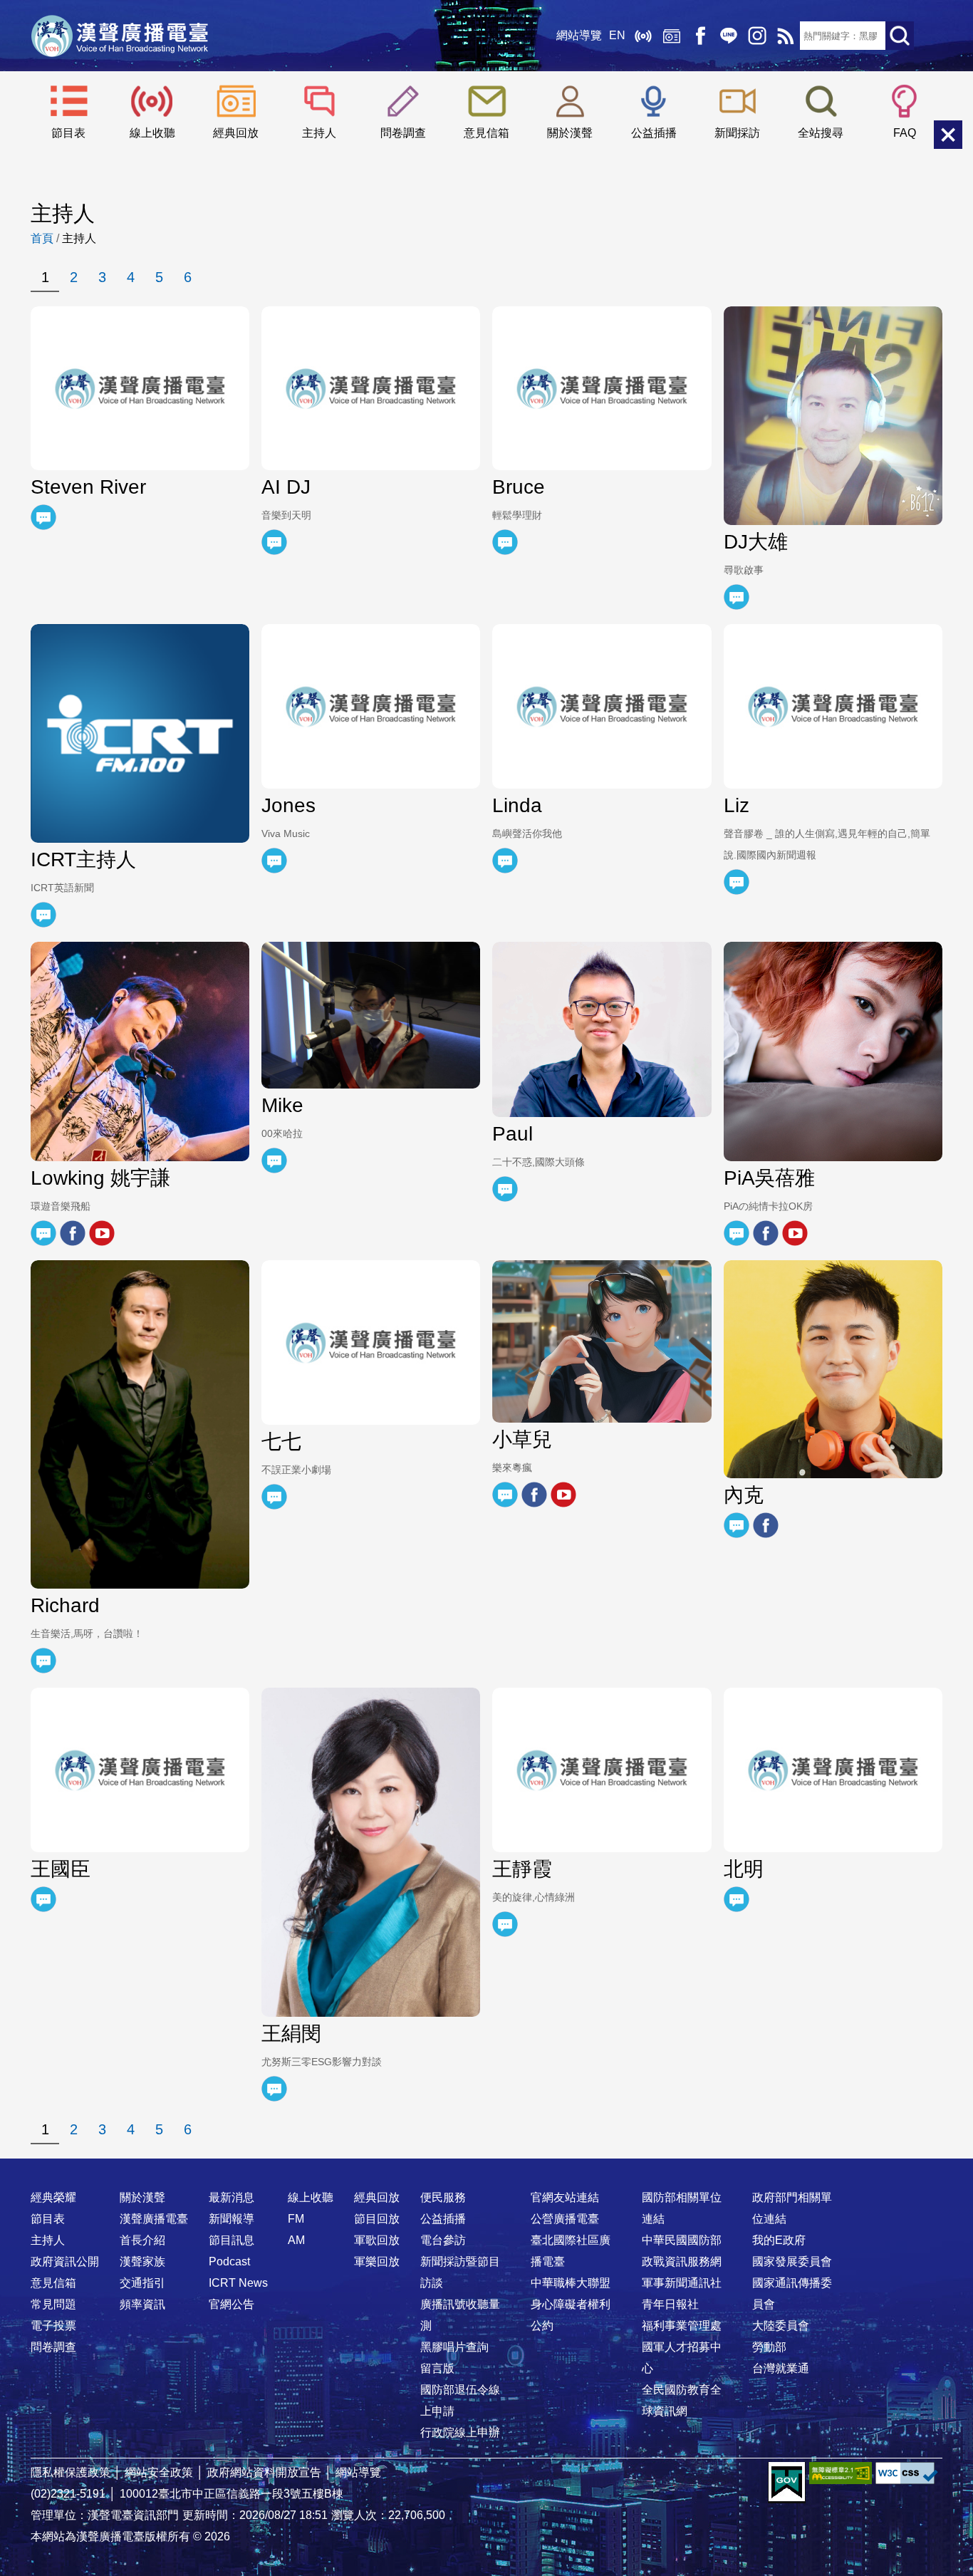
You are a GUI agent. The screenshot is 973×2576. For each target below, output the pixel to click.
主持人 (319, 133)
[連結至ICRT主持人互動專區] (43, 915)
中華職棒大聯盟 (571, 2283)
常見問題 (53, 2304)
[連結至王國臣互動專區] (43, 1899)
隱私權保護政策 (71, 2472)
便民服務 (443, 2197)
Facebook (700, 36)
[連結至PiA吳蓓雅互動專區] (737, 1233)
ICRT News (238, 2283)
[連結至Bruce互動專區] (505, 542)
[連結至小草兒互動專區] (505, 1495)
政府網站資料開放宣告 (264, 2472)
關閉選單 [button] (948, 135)
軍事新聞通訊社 (682, 2283)
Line (729, 36)
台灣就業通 (781, 2368)
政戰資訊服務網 (682, 2261)
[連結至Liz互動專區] (737, 882)
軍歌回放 (377, 2240)
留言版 (437, 2368)
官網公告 (231, 2304)
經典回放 (672, 36)
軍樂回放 (377, 2261)
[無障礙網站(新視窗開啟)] (841, 2473)
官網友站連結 (565, 2197)
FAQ (905, 133)
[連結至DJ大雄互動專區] (737, 597)
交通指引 (142, 2283)
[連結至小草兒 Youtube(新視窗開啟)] (563, 1495)
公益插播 (654, 133)
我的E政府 (779, 2240)
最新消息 (231, 2197)
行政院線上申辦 (460, 2432)
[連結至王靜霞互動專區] (505, 1924)
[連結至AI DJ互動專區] (274, 542)
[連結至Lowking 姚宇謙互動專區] (43, 1233)
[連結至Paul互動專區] (505, 1189)
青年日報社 (670, 2304)
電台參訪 (443, 2240)
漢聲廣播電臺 (120, 36)
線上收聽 (643, 36)
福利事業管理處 (682, 2326)
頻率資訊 (142, 2304)
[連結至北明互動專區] (737, 1899)
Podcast (229, 2261)
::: (486, 2169)
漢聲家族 (142, 2261)
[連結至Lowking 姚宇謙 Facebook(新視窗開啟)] (73, 1233)
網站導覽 (579, 35)
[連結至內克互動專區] (737, 1525)
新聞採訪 (737, 133)
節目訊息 (231, 2240)
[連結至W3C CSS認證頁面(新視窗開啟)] (907, 2473)
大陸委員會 (781, 2326)
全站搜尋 (821, 133)
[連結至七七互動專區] (274, 1497)
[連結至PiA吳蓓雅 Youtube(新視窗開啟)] (795, 1233)
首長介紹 (142, 2240)
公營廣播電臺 (565, 2219)
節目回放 (377, 2219)
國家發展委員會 (792, 2261)
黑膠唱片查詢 (454, 2347)
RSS (786, 36)
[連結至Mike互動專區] (274, 1160)
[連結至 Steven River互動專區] (43, 517)
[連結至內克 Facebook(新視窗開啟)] (766, 1525)
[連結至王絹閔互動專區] (274, 2089)
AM (296, 2240)
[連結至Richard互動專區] (43, 1661)
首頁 (42, 238)
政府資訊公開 (65, 2261)
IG (757, 36)
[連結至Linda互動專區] (505, 861)
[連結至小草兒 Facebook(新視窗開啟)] (534, 1495)
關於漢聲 (570, 133)
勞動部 (769, 2347)
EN (617, 35)
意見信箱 (486, 133)
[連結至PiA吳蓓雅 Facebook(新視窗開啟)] (766, 1233)
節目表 (68, 133)
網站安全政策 (159, 2472)
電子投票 (53, 2326)
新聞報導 (231, 2219)
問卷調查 (403, 133)
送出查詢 (900, 36)
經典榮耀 (53, 2197)
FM (296, 2219)
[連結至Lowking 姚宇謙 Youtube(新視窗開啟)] (102, 1233)
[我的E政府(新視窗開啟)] (787, 2483)
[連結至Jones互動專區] (274, 861)
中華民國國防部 (682, 2240)
